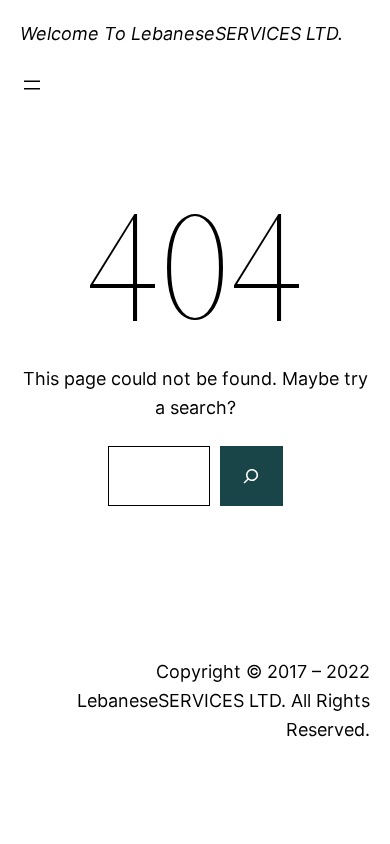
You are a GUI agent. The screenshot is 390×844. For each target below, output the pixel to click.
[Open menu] (32, 85)
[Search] (251, 476)
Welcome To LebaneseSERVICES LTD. (181, 33)
